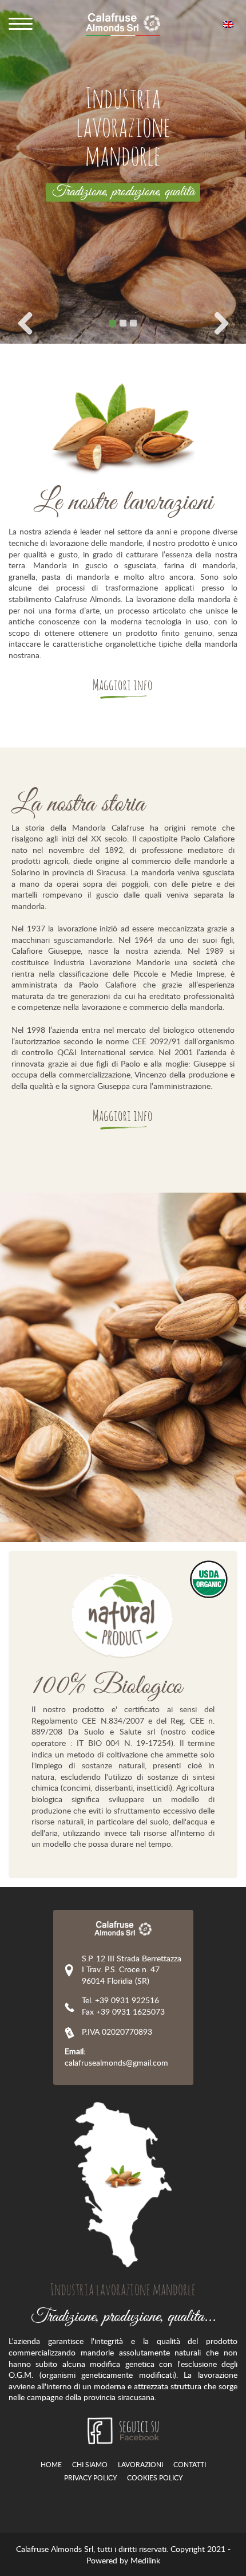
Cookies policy (155, 2478)
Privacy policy (90, 2478)
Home (51, 2465)
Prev (25, 323)
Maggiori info (123, 686)
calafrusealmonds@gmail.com (116, 2057)
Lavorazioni (140, 2465)
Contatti (190, 2465)
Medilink (145, 2560)
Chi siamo (90, 2465)
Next (221, 323)
